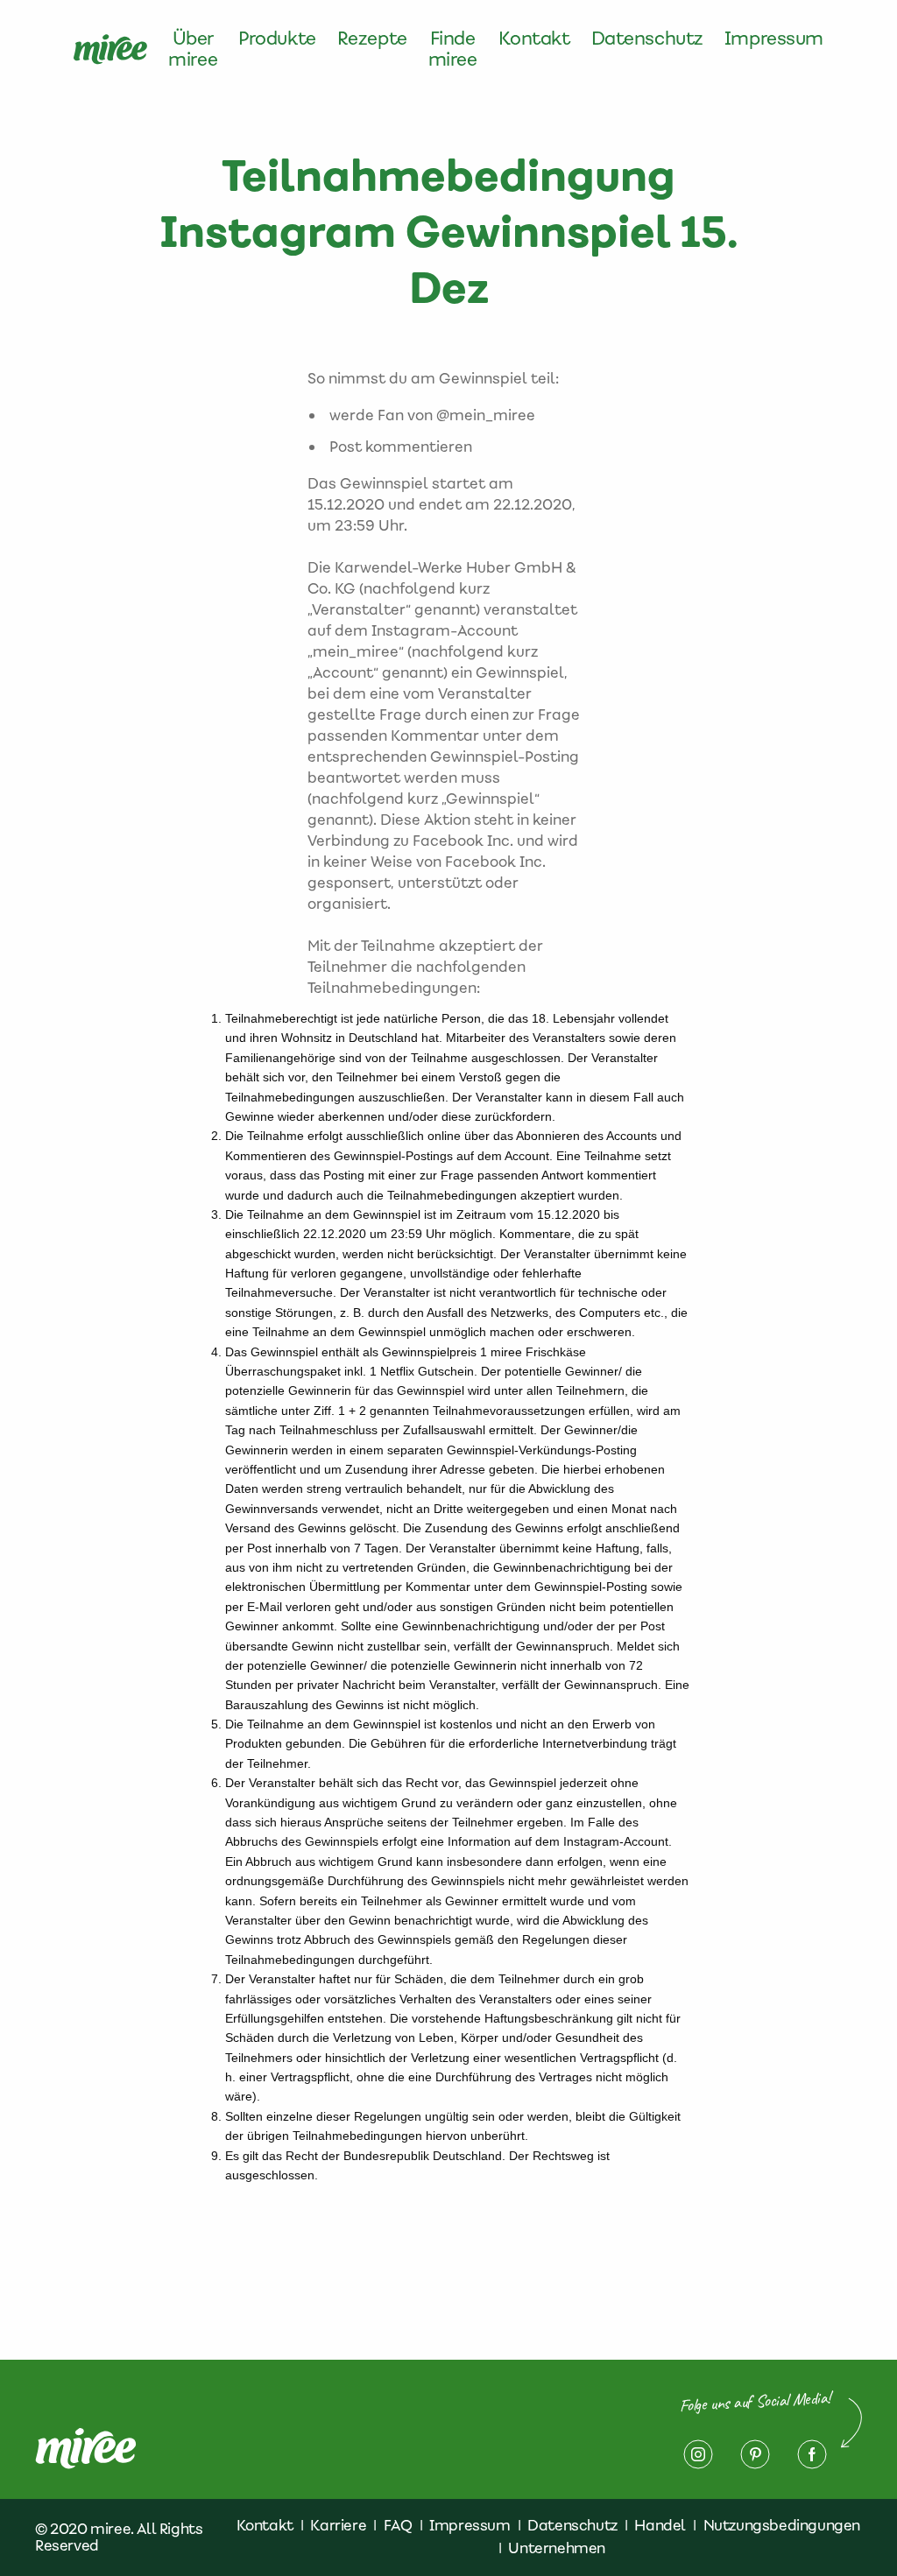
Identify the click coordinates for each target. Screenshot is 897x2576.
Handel (660, 2525)
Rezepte (372, 39)
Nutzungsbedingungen (782, 2525)
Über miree (193, 49)
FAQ (398, 2525)
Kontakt (534, 39)
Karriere (338, 2525)
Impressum (774, 39)
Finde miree (453, 49)
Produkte (277, 39)
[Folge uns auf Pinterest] (755, 2454)
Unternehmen (557, 2548)
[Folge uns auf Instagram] (698, 2454)
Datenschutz (647, 39)
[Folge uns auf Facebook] (812, 2454)
